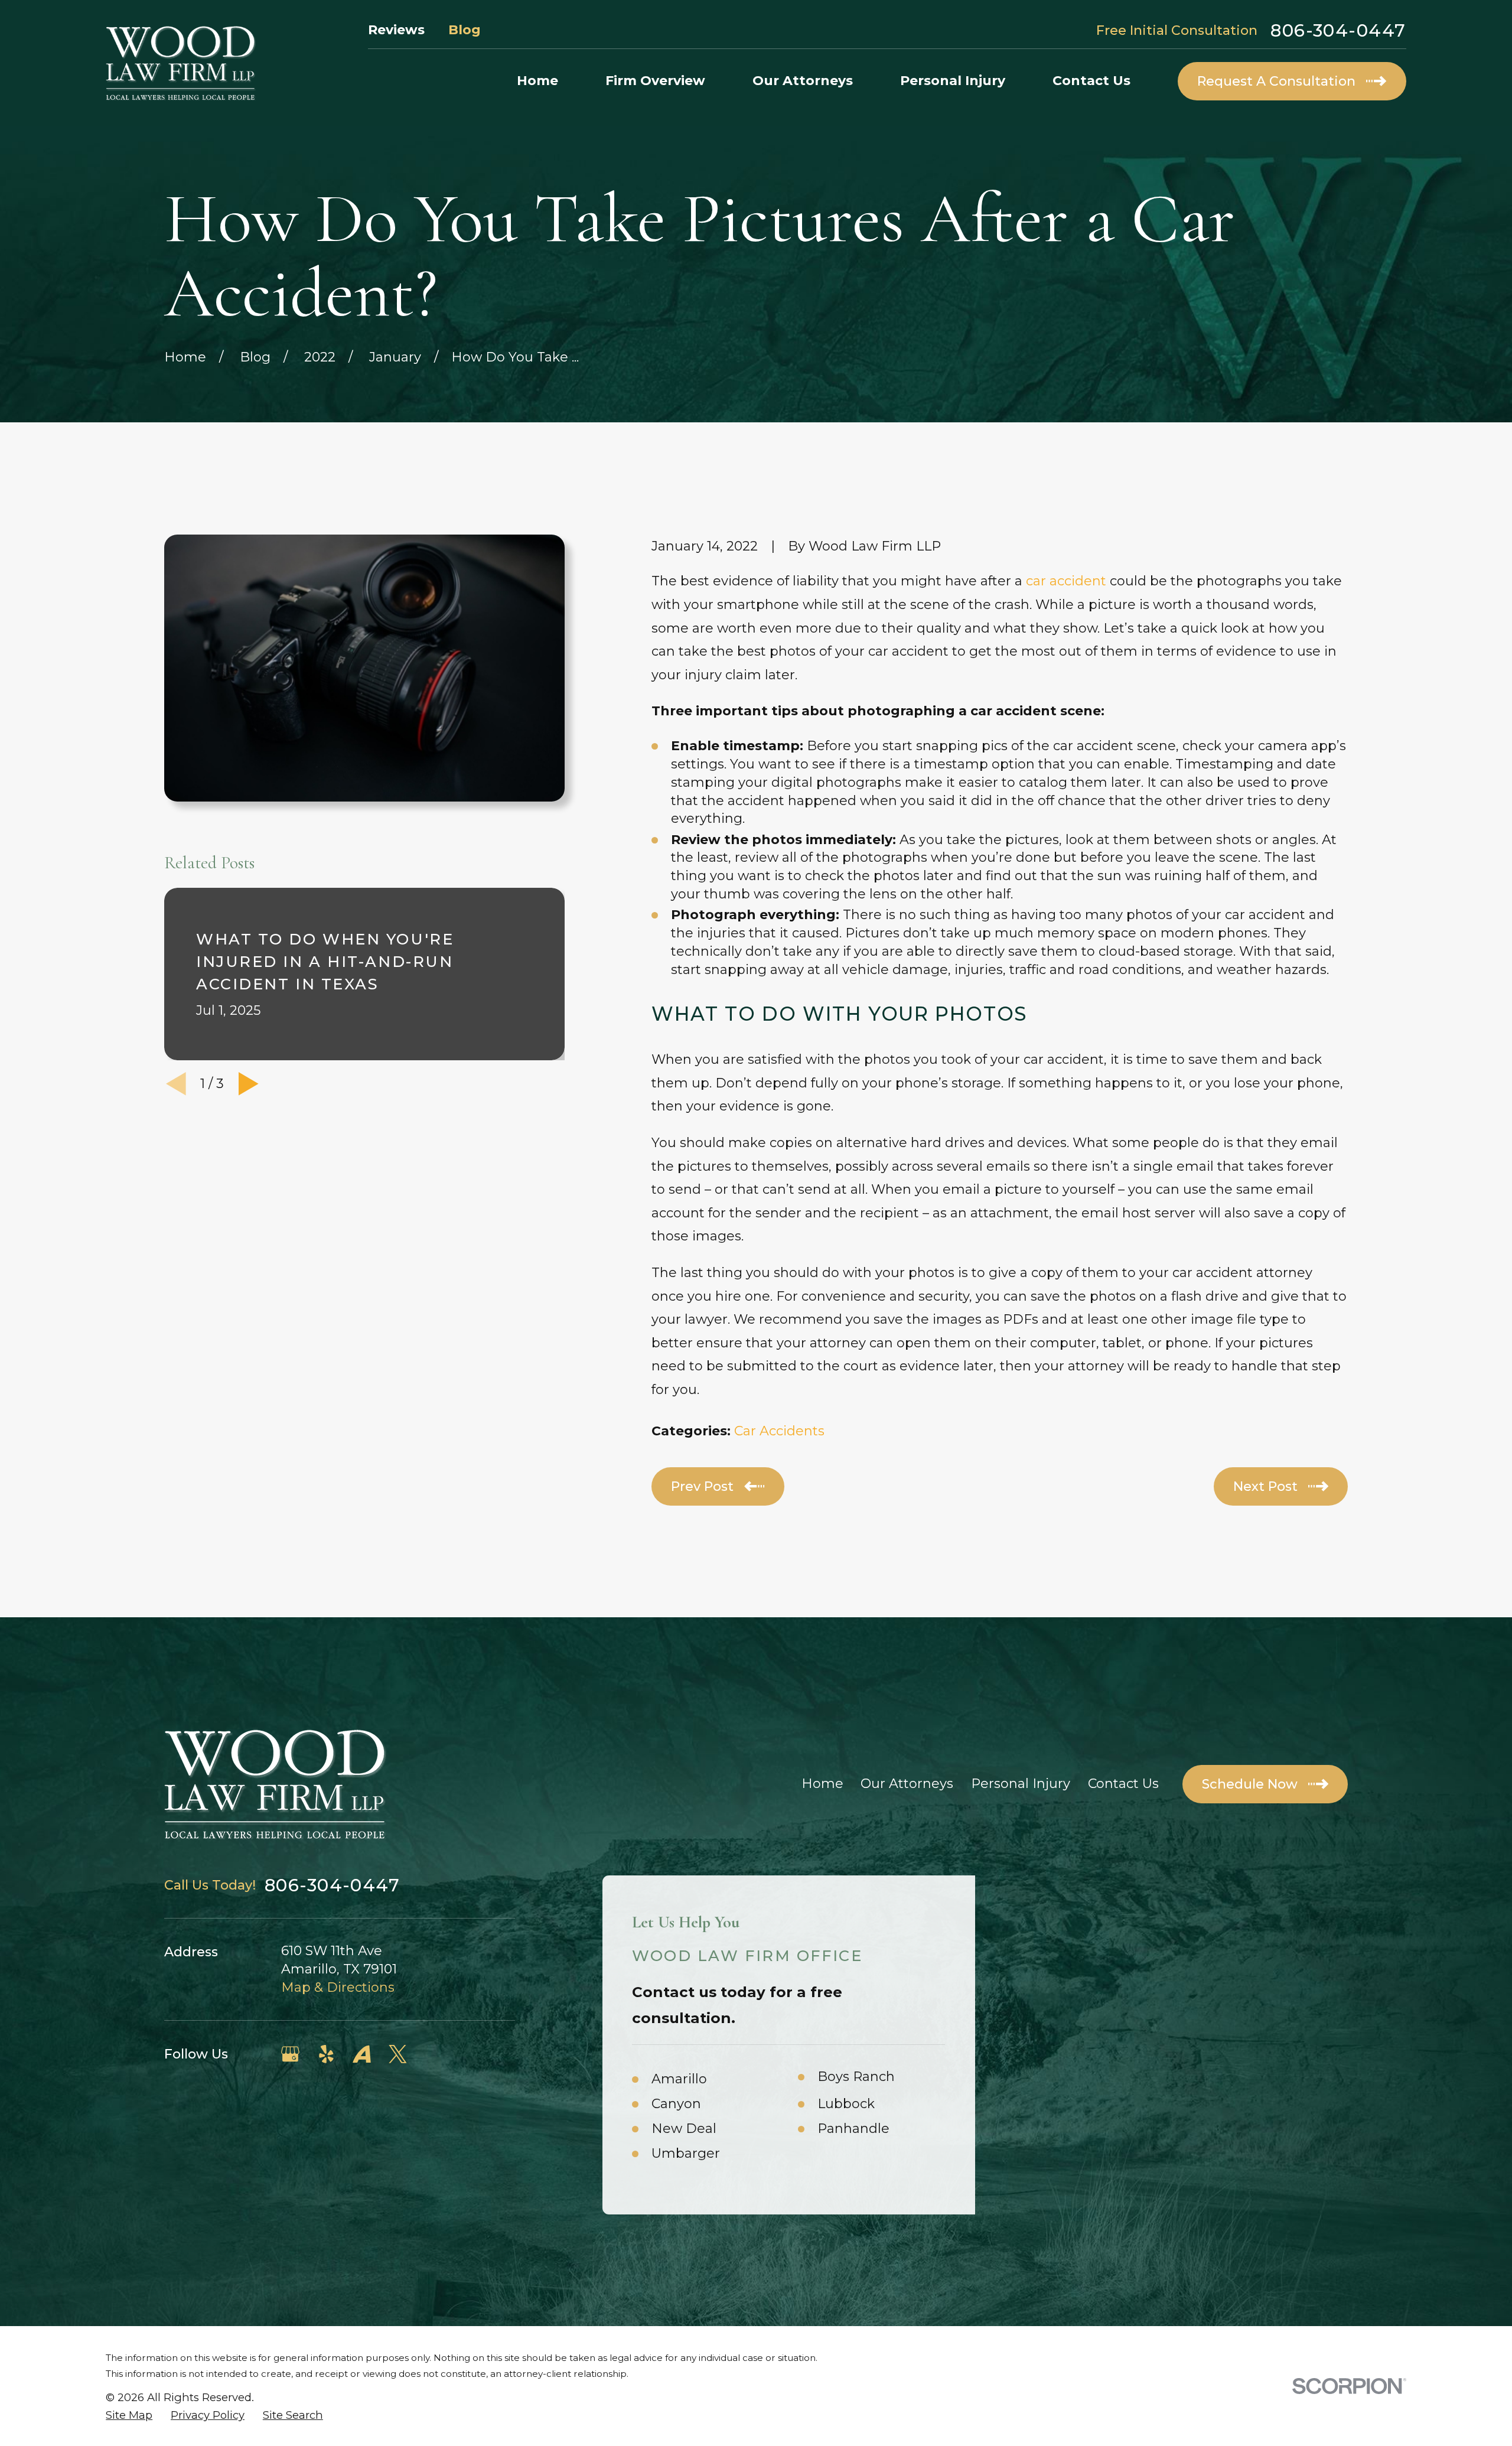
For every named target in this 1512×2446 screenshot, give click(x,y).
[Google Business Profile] (290, 2054)
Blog (465, 30)
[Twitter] (398, 2054)
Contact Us (1123, 1784)
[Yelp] (326, 2054)
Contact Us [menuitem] (1091, 81)
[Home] (181, 63)
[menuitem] (129, 2415)
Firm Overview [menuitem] (655, 81)
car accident (1066, 581)
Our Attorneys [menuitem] (803, 81)
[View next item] (249, 1084)
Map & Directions (338, 1987)
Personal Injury (1021, 1784)
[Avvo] (362, 2054)
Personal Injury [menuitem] (953, 81)
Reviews (396, 30)
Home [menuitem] (537, 81)
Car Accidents (779, 1431)
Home (822, 1784)
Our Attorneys (907, 1784)
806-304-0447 (1338, 30)
